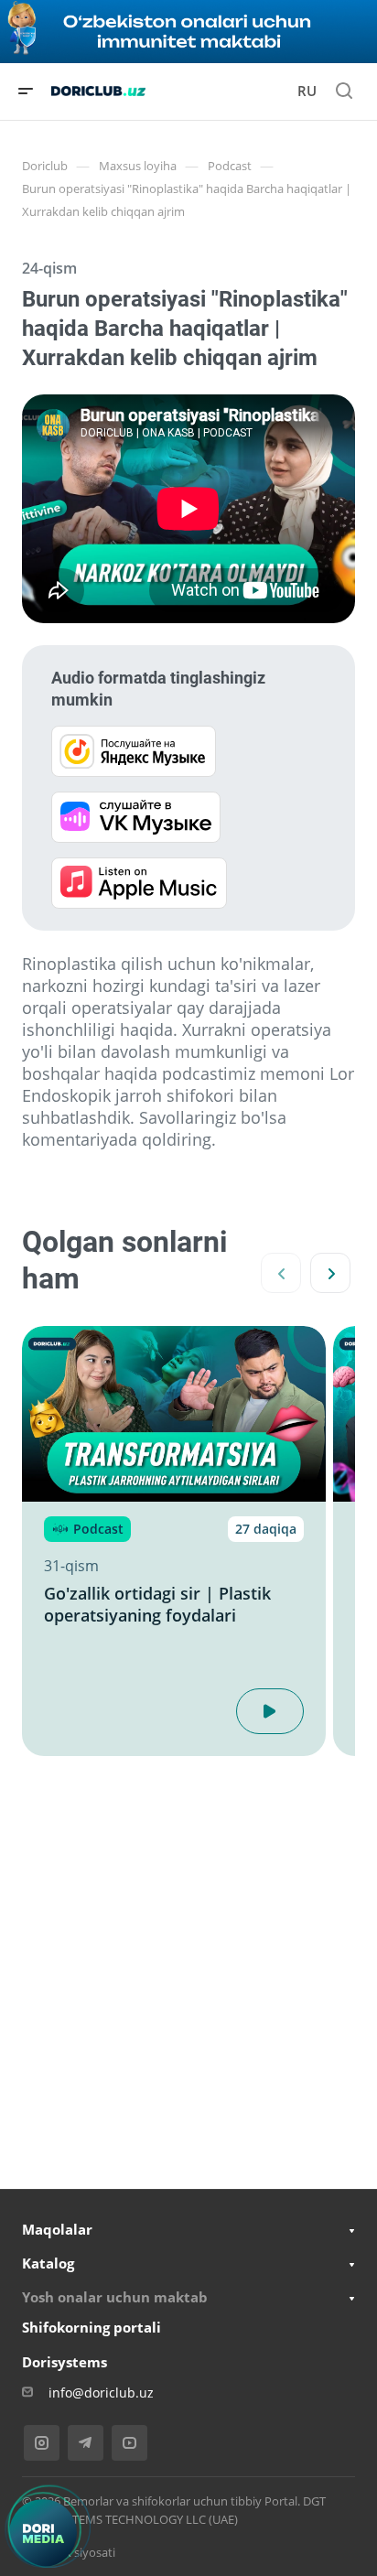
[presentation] (281, 1273)
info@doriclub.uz (101, 2393)
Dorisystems (65, 2362)
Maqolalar (57, 2229)
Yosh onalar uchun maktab (115, 2297)
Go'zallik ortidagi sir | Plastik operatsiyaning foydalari (157, 1604)
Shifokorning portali (92, 2327)
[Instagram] (42, 2443)
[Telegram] (86, 2443)
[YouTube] (129, 2443)
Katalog (48, 2263)
